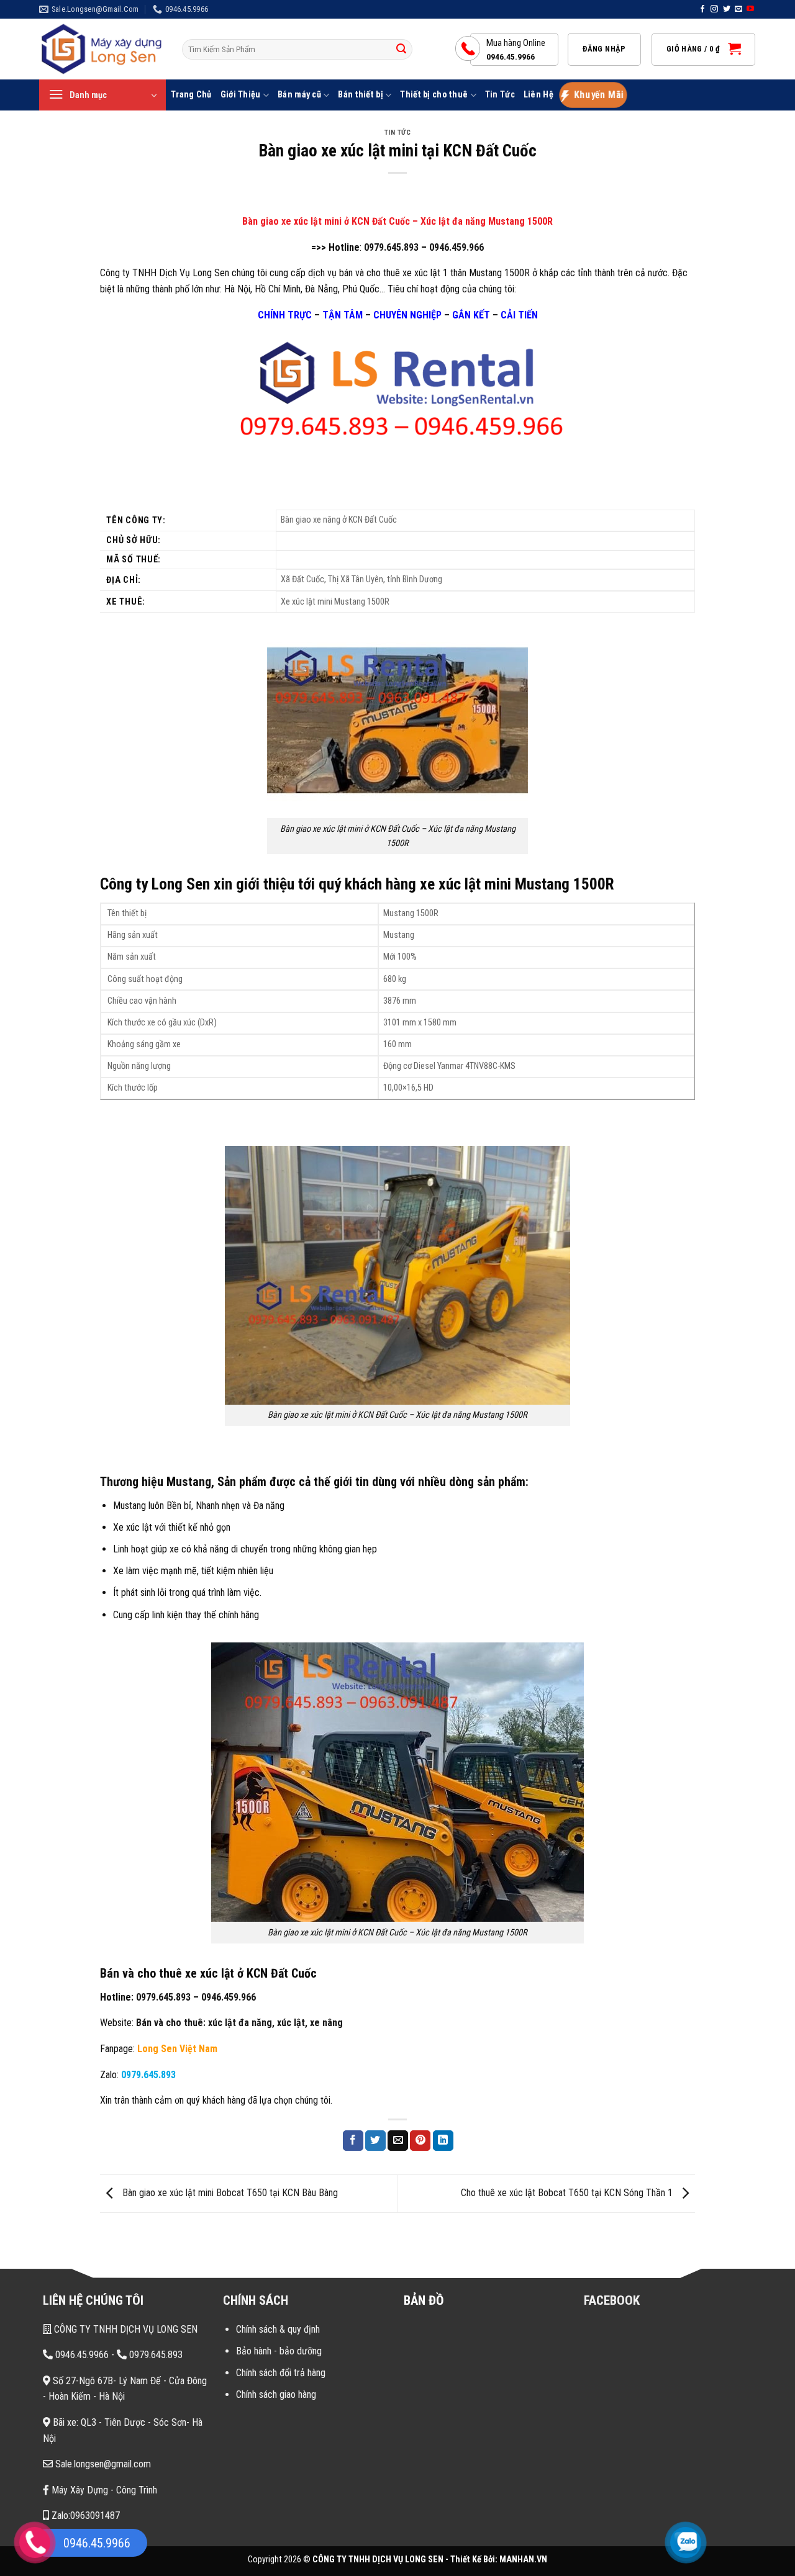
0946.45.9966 (81, 2355)
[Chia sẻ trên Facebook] (353, 2141)
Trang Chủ (191, 95)
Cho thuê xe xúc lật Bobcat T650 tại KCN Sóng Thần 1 (568, 2193)
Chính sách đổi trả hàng (281, 2373)
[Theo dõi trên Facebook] (702, 9)
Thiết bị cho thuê (434, 95)
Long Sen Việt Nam (177, 2049)
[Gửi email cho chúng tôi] (738, 9)
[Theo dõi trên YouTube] (750, 9)
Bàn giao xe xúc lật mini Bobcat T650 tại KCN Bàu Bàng (229, 2193)
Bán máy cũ (299, 95)
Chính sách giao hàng (276, 2394)
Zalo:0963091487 (84, 2515)
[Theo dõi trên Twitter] (727, 9)
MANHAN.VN (523, 2560)
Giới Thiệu (241, 95)
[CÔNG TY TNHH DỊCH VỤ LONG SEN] (101, 49)
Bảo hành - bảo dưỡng (279, 2351)
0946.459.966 (457, 247)
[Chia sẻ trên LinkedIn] (443, 2141)
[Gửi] (401, 50)
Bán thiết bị (360, 95)
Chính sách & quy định (278, 2329)
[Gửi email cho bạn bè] (398, 2141)
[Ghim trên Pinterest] (420, 2141)
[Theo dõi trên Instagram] (714, 9)
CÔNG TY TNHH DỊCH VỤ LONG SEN (125, 2329)
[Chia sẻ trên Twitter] (375, 2141)
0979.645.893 (391, 247)
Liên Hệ (538, 95)
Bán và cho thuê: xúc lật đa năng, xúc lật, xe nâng (239, 2023)
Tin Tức (500, 95)
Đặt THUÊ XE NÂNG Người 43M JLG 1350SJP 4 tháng (170, 2474)
